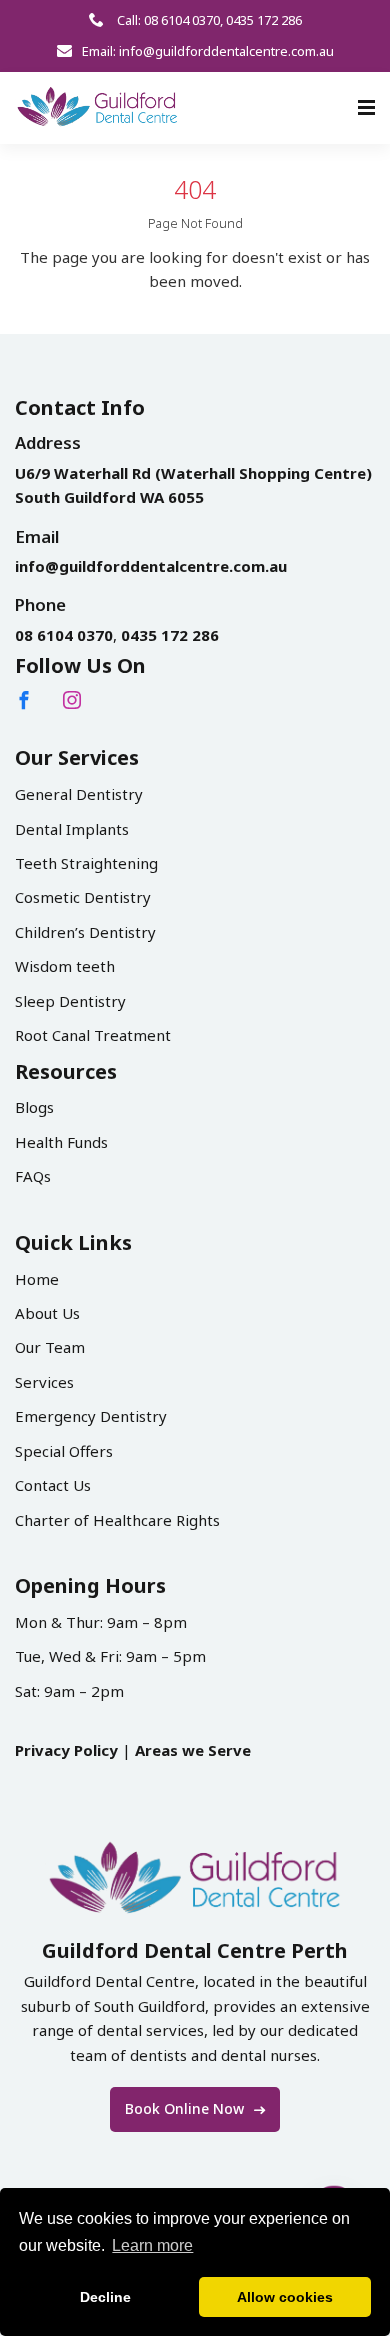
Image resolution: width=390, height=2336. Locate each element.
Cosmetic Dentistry (83, 897)
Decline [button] (105, 2297)
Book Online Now (186, 2108)
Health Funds (61, 1142)
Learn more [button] (152, 2245)
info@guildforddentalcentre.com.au (151, 566)
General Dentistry (79, 794)
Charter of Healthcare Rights (117, 1520)
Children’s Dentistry (85, 932)
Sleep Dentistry (70, 1001)
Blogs (34, 1107)
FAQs (33, 1176)
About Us (47, 1313)
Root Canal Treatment (93, 1035)
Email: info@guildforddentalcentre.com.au (208, 51)
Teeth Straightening (86, 863)
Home (37, 1279)
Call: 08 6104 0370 (167, 20)
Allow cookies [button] (285, 2297)
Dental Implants (72, 829)
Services (44, 1382)
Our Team (50, 1347)
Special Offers (64, 1451)
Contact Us (53, 1485)
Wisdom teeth (65, 966)
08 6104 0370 (64, 635)
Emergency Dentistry (91, 1416)
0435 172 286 (264, 20)
